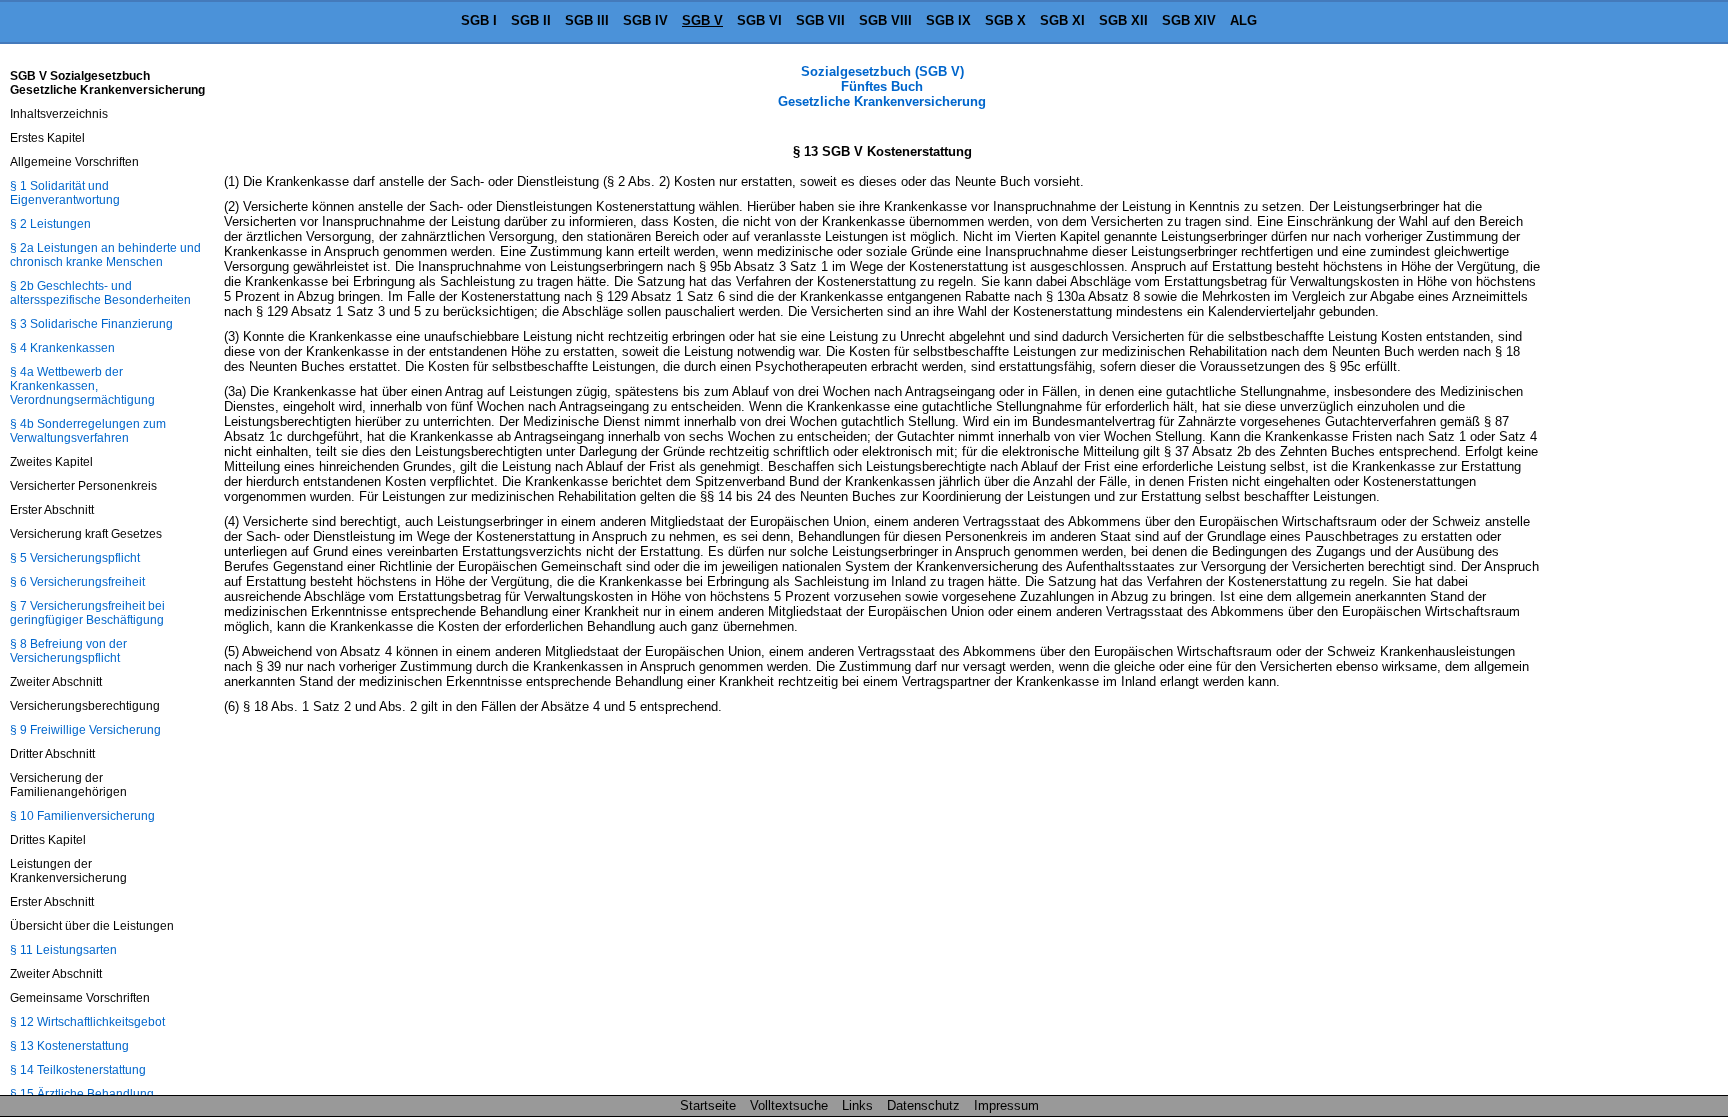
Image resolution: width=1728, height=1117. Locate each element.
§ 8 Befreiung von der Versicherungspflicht (68, 651)
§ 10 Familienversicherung (82, 816)
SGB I (479, 20)
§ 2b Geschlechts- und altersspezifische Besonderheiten (100, 293)
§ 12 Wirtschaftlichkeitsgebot (87, 1022)
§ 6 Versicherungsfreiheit (77, 582)
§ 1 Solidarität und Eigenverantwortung (65, 193)
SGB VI (759, 20)
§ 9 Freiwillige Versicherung (85, 730)
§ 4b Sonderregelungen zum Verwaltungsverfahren (88, 431)
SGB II (531, 20)
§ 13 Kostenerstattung (69, 1046)
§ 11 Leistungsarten (63, 950)
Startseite (708, 1105)
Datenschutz (923, 1105)
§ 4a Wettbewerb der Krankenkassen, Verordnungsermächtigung (82, 386)
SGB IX (948, 20)
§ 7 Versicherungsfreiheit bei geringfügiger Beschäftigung (87, 613)
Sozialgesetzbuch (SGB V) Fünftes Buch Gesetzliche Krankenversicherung (882, 86)
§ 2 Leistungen (50, 224)
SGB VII (820, 20)
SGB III (587, 20)
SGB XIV (1189, 20)
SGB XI (1062, 20)
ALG (1243, 20)
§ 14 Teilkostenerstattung (78, 1070)
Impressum (1006, 1105)
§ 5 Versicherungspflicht (75, 558)
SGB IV (645, 20)
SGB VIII (885, 20)
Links (857, 1105)
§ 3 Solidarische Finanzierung (91, 324)
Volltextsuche (789, 1105)
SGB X (1005, 20)
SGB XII (1123, 20)
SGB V (702, 20)
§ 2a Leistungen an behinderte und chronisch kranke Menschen (105, 255)
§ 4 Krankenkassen (62, 348)
